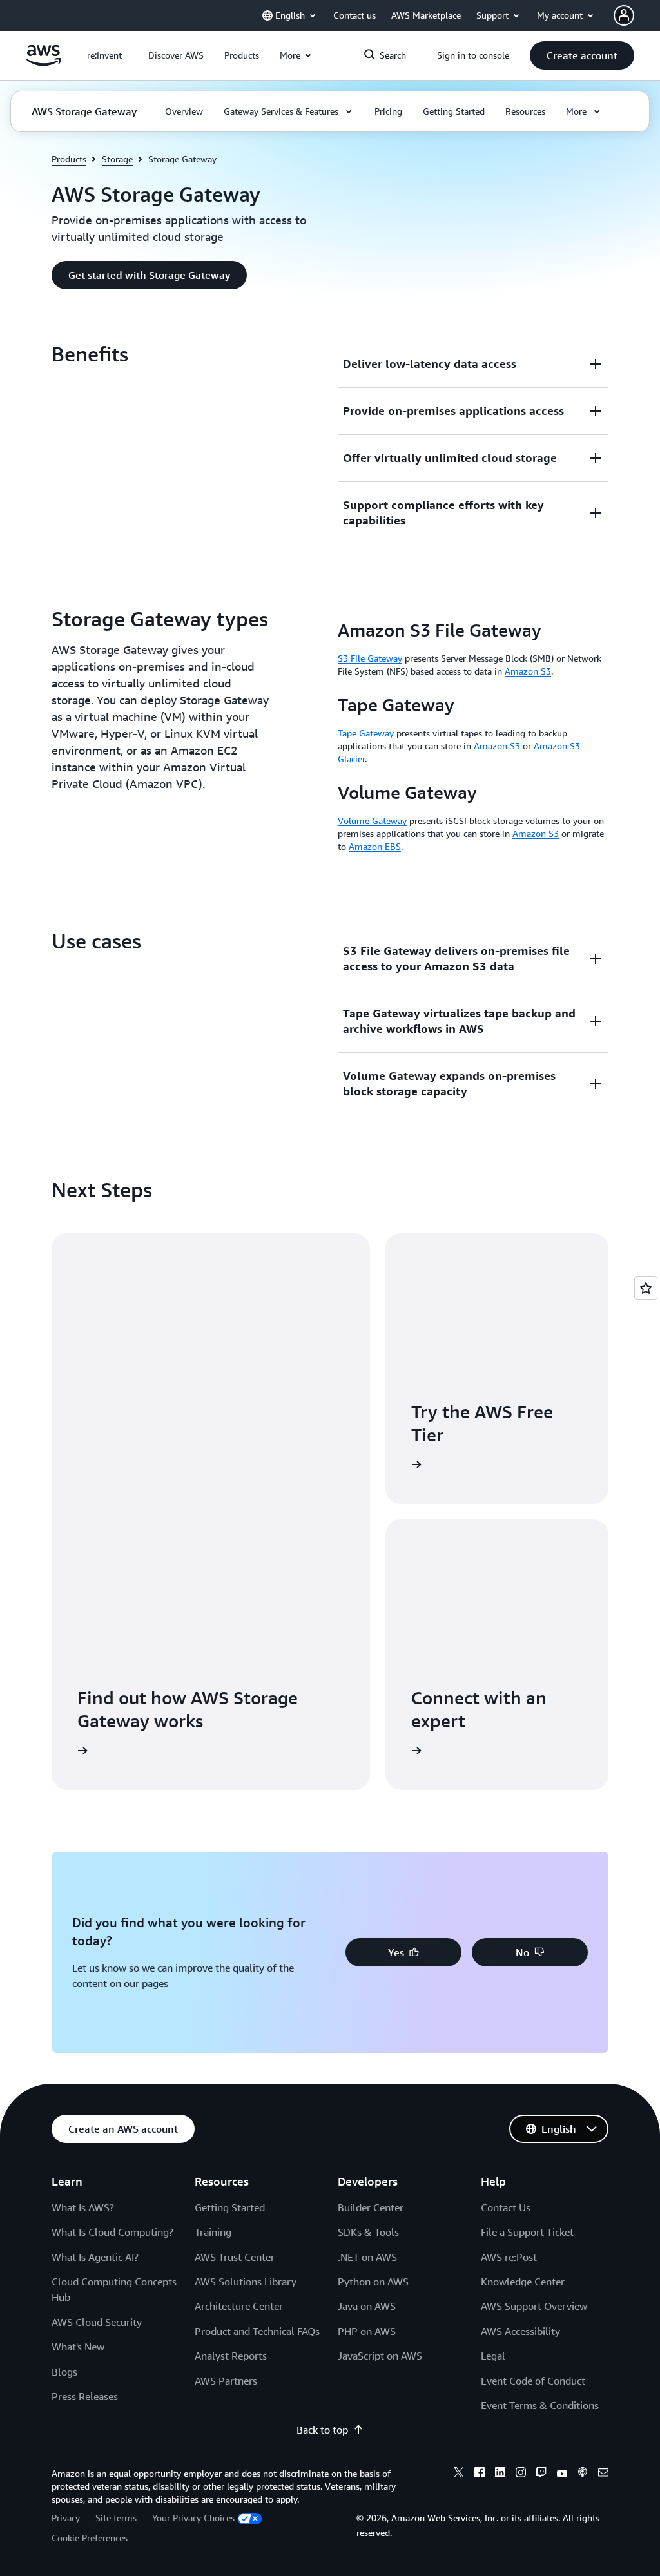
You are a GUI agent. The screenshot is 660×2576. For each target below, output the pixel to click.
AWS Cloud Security (97, 2322)
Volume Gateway (372, 821)
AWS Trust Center (235, 2257)
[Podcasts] (583, 2474)
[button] (176, 55)
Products (69, 159)
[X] (459, 2474)
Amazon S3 (528, 671)
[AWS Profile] (624, 15)
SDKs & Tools (368, 2232)
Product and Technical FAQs (257, 2331)
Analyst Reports (231, 2356)
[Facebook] (480, 2474)
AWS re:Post (509, 2257)
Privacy (66, 2518)
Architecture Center (239, 2306)
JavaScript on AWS (380, 2356)
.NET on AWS (367, 2257)
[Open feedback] (646, 1288)
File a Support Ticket (527, 2232)
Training (213, 2232)
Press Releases (85, 2396)
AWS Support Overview (534, 2306)
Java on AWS (367, 2306)
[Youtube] (562, 2474)
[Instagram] (521, 2474)
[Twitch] (541, 2474)
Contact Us (506, 2207)
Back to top (322, 2430)
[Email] (603, 2474)
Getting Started (230, 2207)
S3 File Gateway (370, 658)
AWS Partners (226, 2381)
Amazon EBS (375, 846)
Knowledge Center (523, 2282)
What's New (78, 2347)
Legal (493, 2356)
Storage (117, 159)
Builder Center (371, 2207)
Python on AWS (373, 2282)
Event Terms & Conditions (540, 2405)
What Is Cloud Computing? (112, 2232)
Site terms (116, 2518)
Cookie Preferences (90, 2538)
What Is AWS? (83, 2207)
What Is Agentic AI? (95, 2257)
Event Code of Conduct (533, 2381)
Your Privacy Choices (193, 2518)
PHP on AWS (367, 2331)
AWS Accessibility (520, 2331)
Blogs (64, 2372)
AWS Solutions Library (246, 2282)
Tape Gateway (366, 733)
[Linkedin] (500, 2474)
